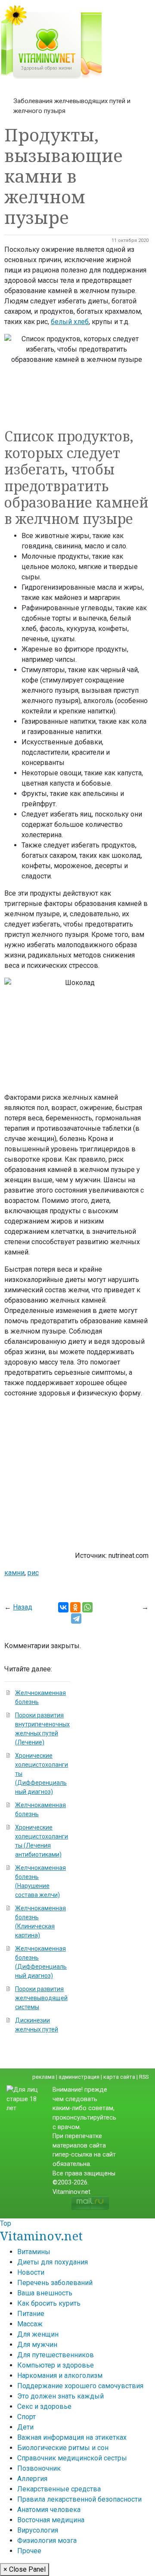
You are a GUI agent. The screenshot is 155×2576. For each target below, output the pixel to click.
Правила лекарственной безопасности (79, 2499)
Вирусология (38, 2530)
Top (6, 2223)
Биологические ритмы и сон (63, 2448)
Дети (25, 2427)
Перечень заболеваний (55, 2283)
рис (33, 1573)
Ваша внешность (45, 2293)
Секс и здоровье (44, 2406)
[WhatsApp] (87, 1607)
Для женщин (38, 2334)
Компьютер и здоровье (56, 2365)
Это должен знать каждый (60, 2396)
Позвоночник (39, 2468)
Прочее (29, 2551)
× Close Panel (25, 2569)
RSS (144, 2077)
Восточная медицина (51, 2520)
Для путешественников (56, 2355)
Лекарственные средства (59, 2489)
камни (14, 1573)
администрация (79, 2077)
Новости (31, 2272)
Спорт (26, 2417)
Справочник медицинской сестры (72, 2458)
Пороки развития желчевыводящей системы (41, 1998)
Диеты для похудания (53, 2262)
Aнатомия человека (49, 2510)
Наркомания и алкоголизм (60, 2376)
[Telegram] (76, 1618)
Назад (23, 1607)
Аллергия (32, 2479)
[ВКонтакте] (63, 1607)
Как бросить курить (49, 2303)
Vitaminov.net (41, 2236)
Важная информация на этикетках (72, 2437)
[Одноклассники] (75, 1607)
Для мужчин (37, 2345)
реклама (43, 2077)
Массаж (30, 2324)
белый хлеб (70, 322)
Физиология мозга (47, 2541)
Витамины (34, 2252)
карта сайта (119, 2077)
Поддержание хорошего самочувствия (80, 2386)
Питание (31, 2314)
